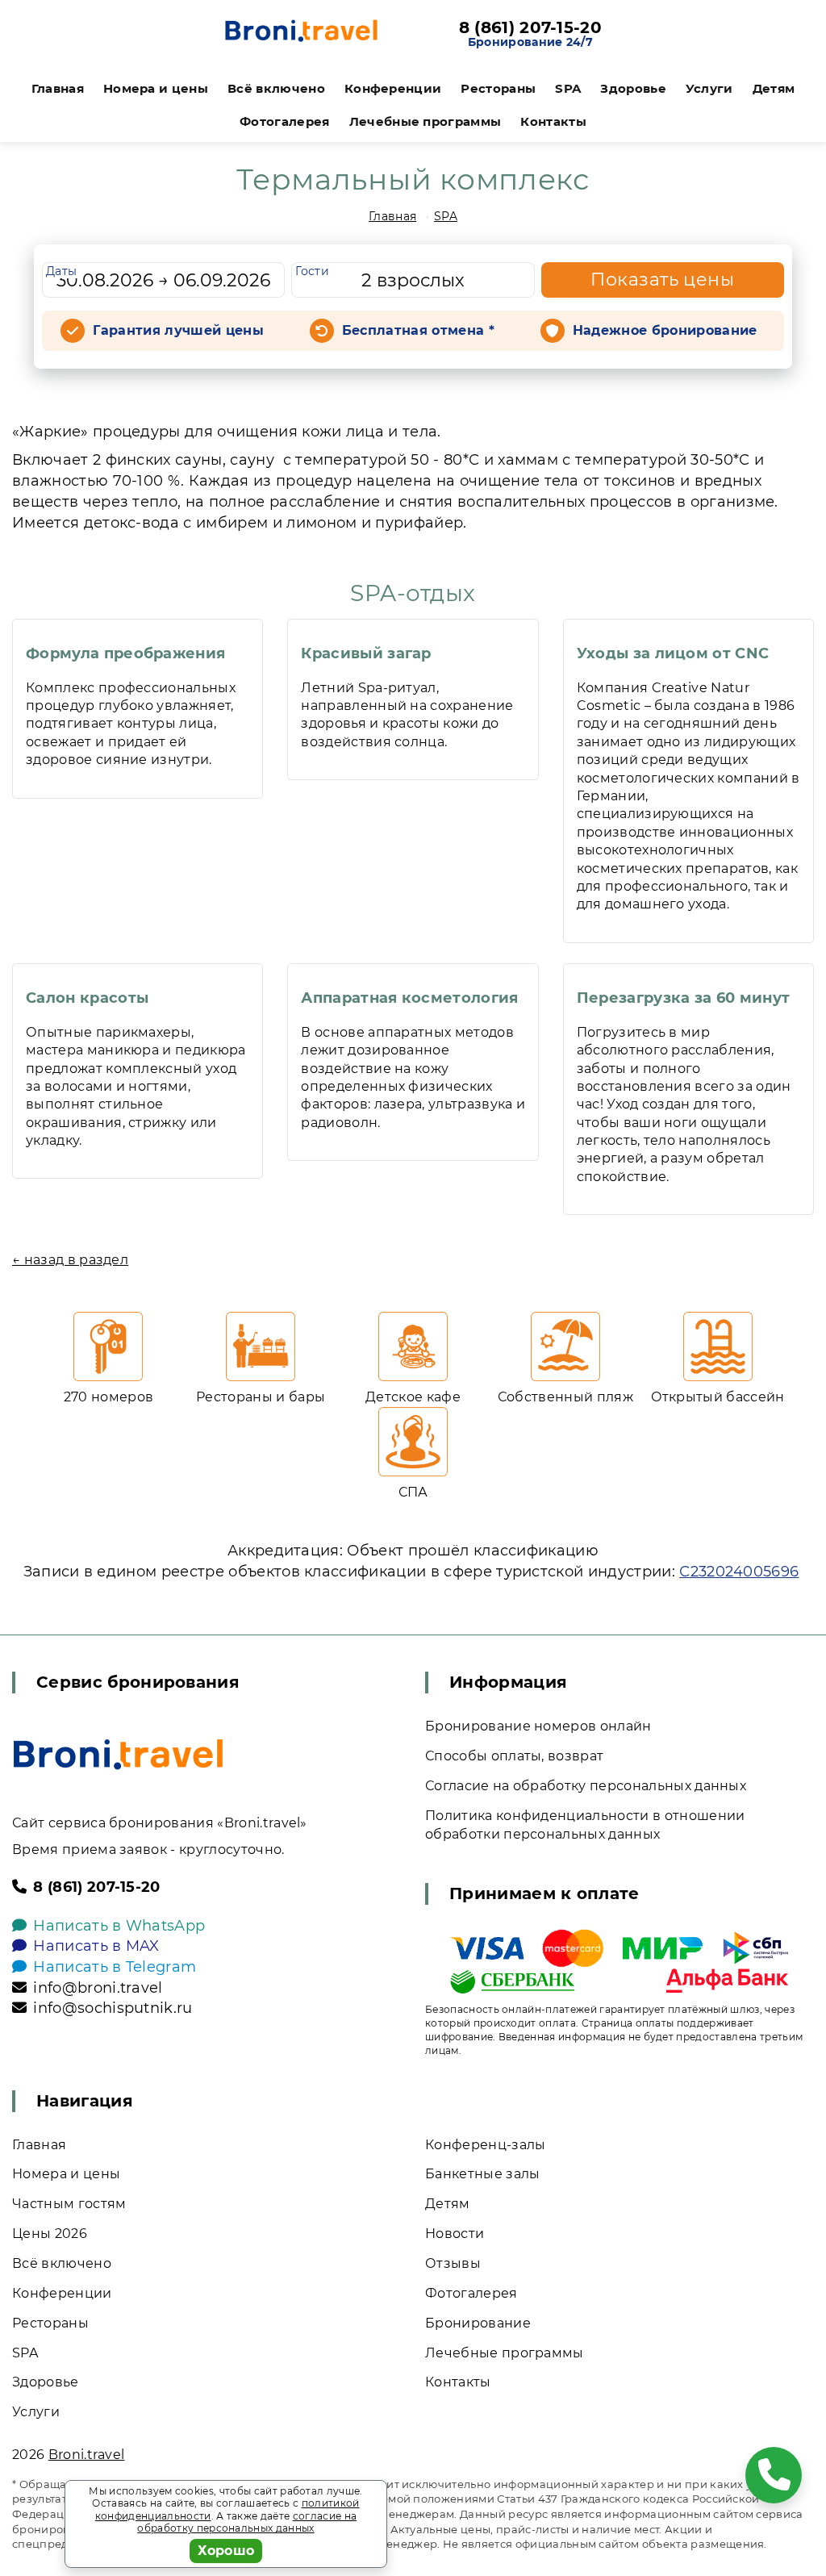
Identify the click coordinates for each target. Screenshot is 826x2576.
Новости (455, 2234)
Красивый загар (366, 653)
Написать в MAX (96, 1946)
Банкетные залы (482, 2174)
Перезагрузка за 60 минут (684, 998)
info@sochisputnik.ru (113, 2008)
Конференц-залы (485, 2145)
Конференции (393, 88)
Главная (58, 88)
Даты (61, 271)
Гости (312, 271)
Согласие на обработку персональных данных (586, 1786)
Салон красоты (87, 998)
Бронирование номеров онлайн (538, 1726)
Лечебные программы (426, 121)
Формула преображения (125, 653)
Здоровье (633, 88)
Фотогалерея (285, 121)
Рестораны (498, 88)
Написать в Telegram (115, 1967)
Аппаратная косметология (409, 998)
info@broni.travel (98, 1988)
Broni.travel (87, 2455)
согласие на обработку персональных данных (247, 2522)
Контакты (553, 121)
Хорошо (226, 2551)
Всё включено (276, 88)
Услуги (709, 88)
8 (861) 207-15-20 (530, 27)
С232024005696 (739, 1572)
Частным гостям (69, 2204)
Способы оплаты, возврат (514, 1756)
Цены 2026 (50, 2234)
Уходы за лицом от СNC (673, 653)
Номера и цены (156, 88)
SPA (568, 88)
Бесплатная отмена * (418, 330)
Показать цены (662, 280)
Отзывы (453, 2263)
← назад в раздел (70, 1260)
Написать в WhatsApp (119, 1926)
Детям (774, 88)
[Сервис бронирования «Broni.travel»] (301, 34)
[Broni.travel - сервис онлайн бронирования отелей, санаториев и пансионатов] (118, 1754)
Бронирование (478, 2323)
